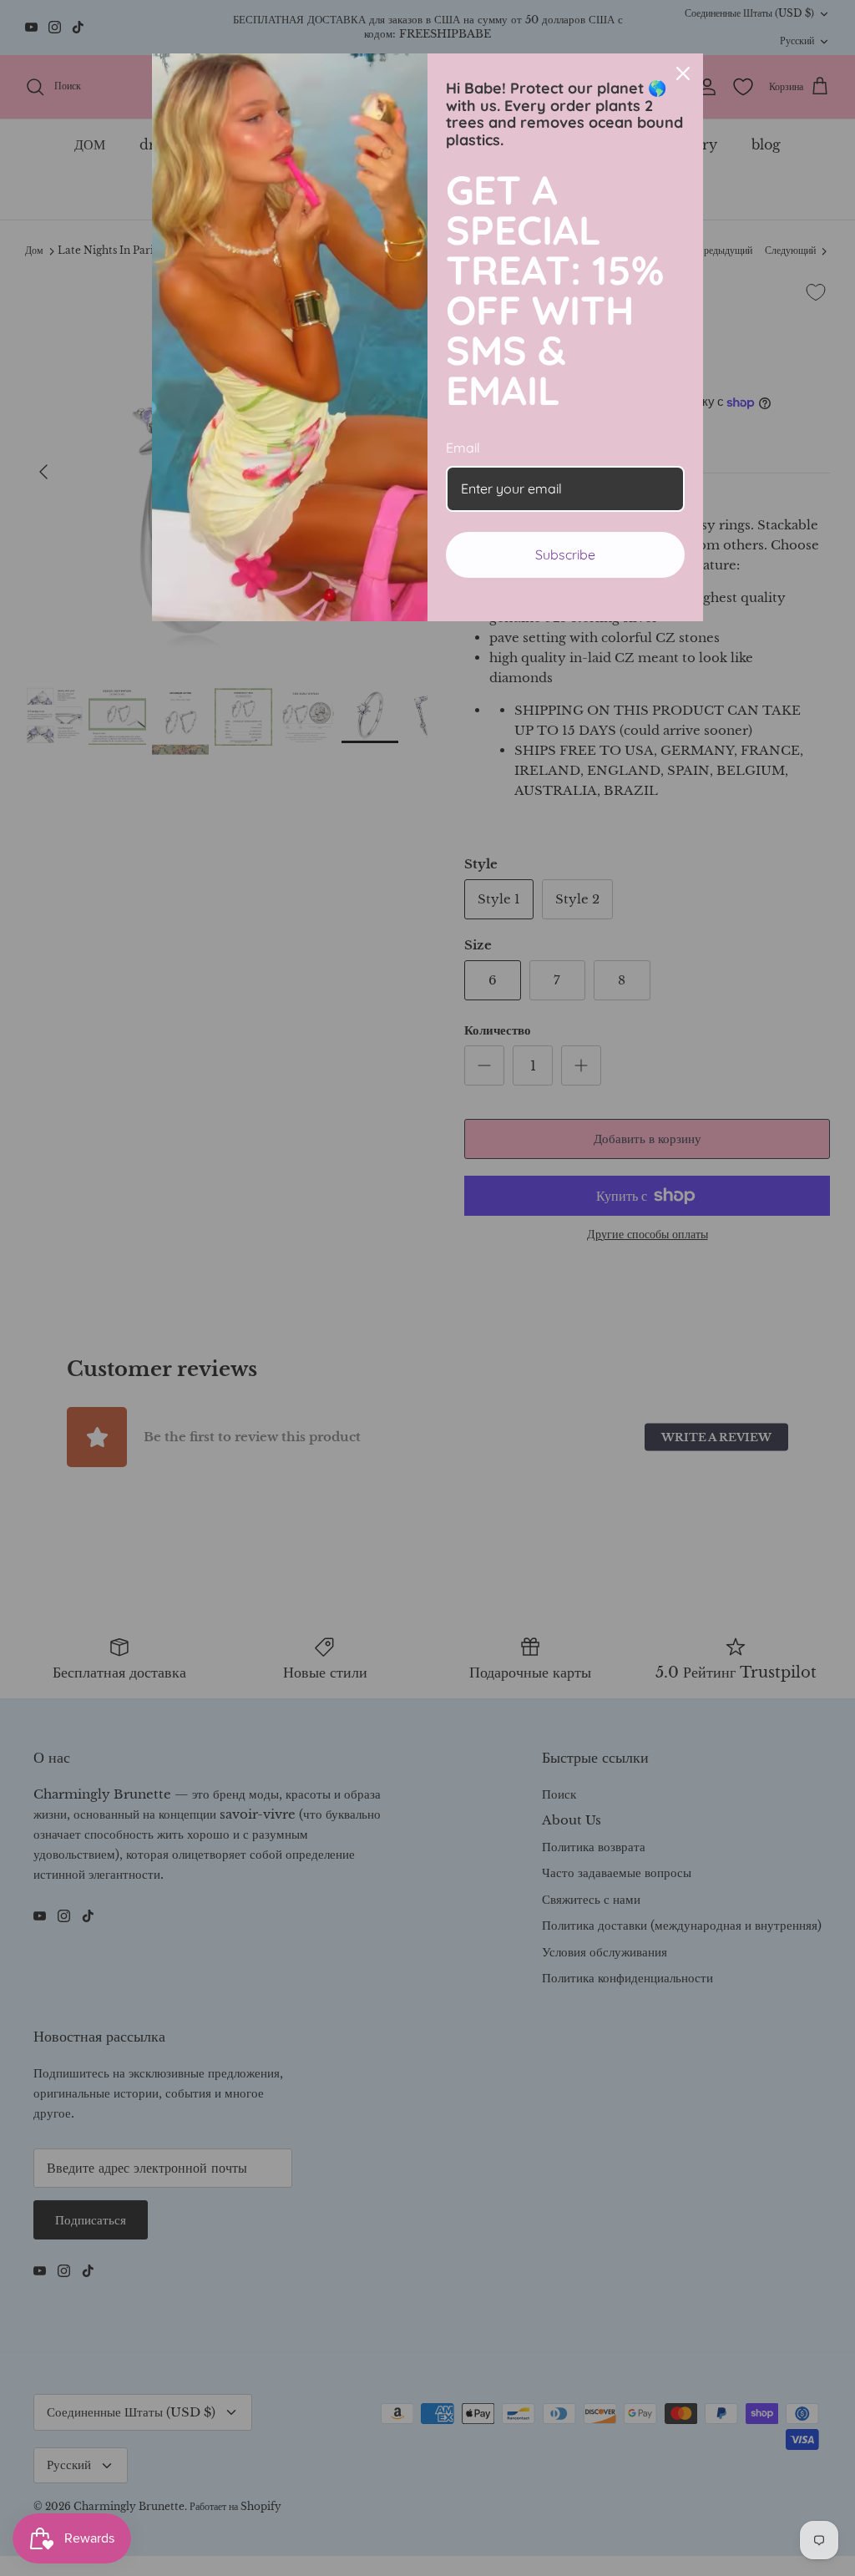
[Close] (683, 73)
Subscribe (565, 554)
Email (463, 448)
